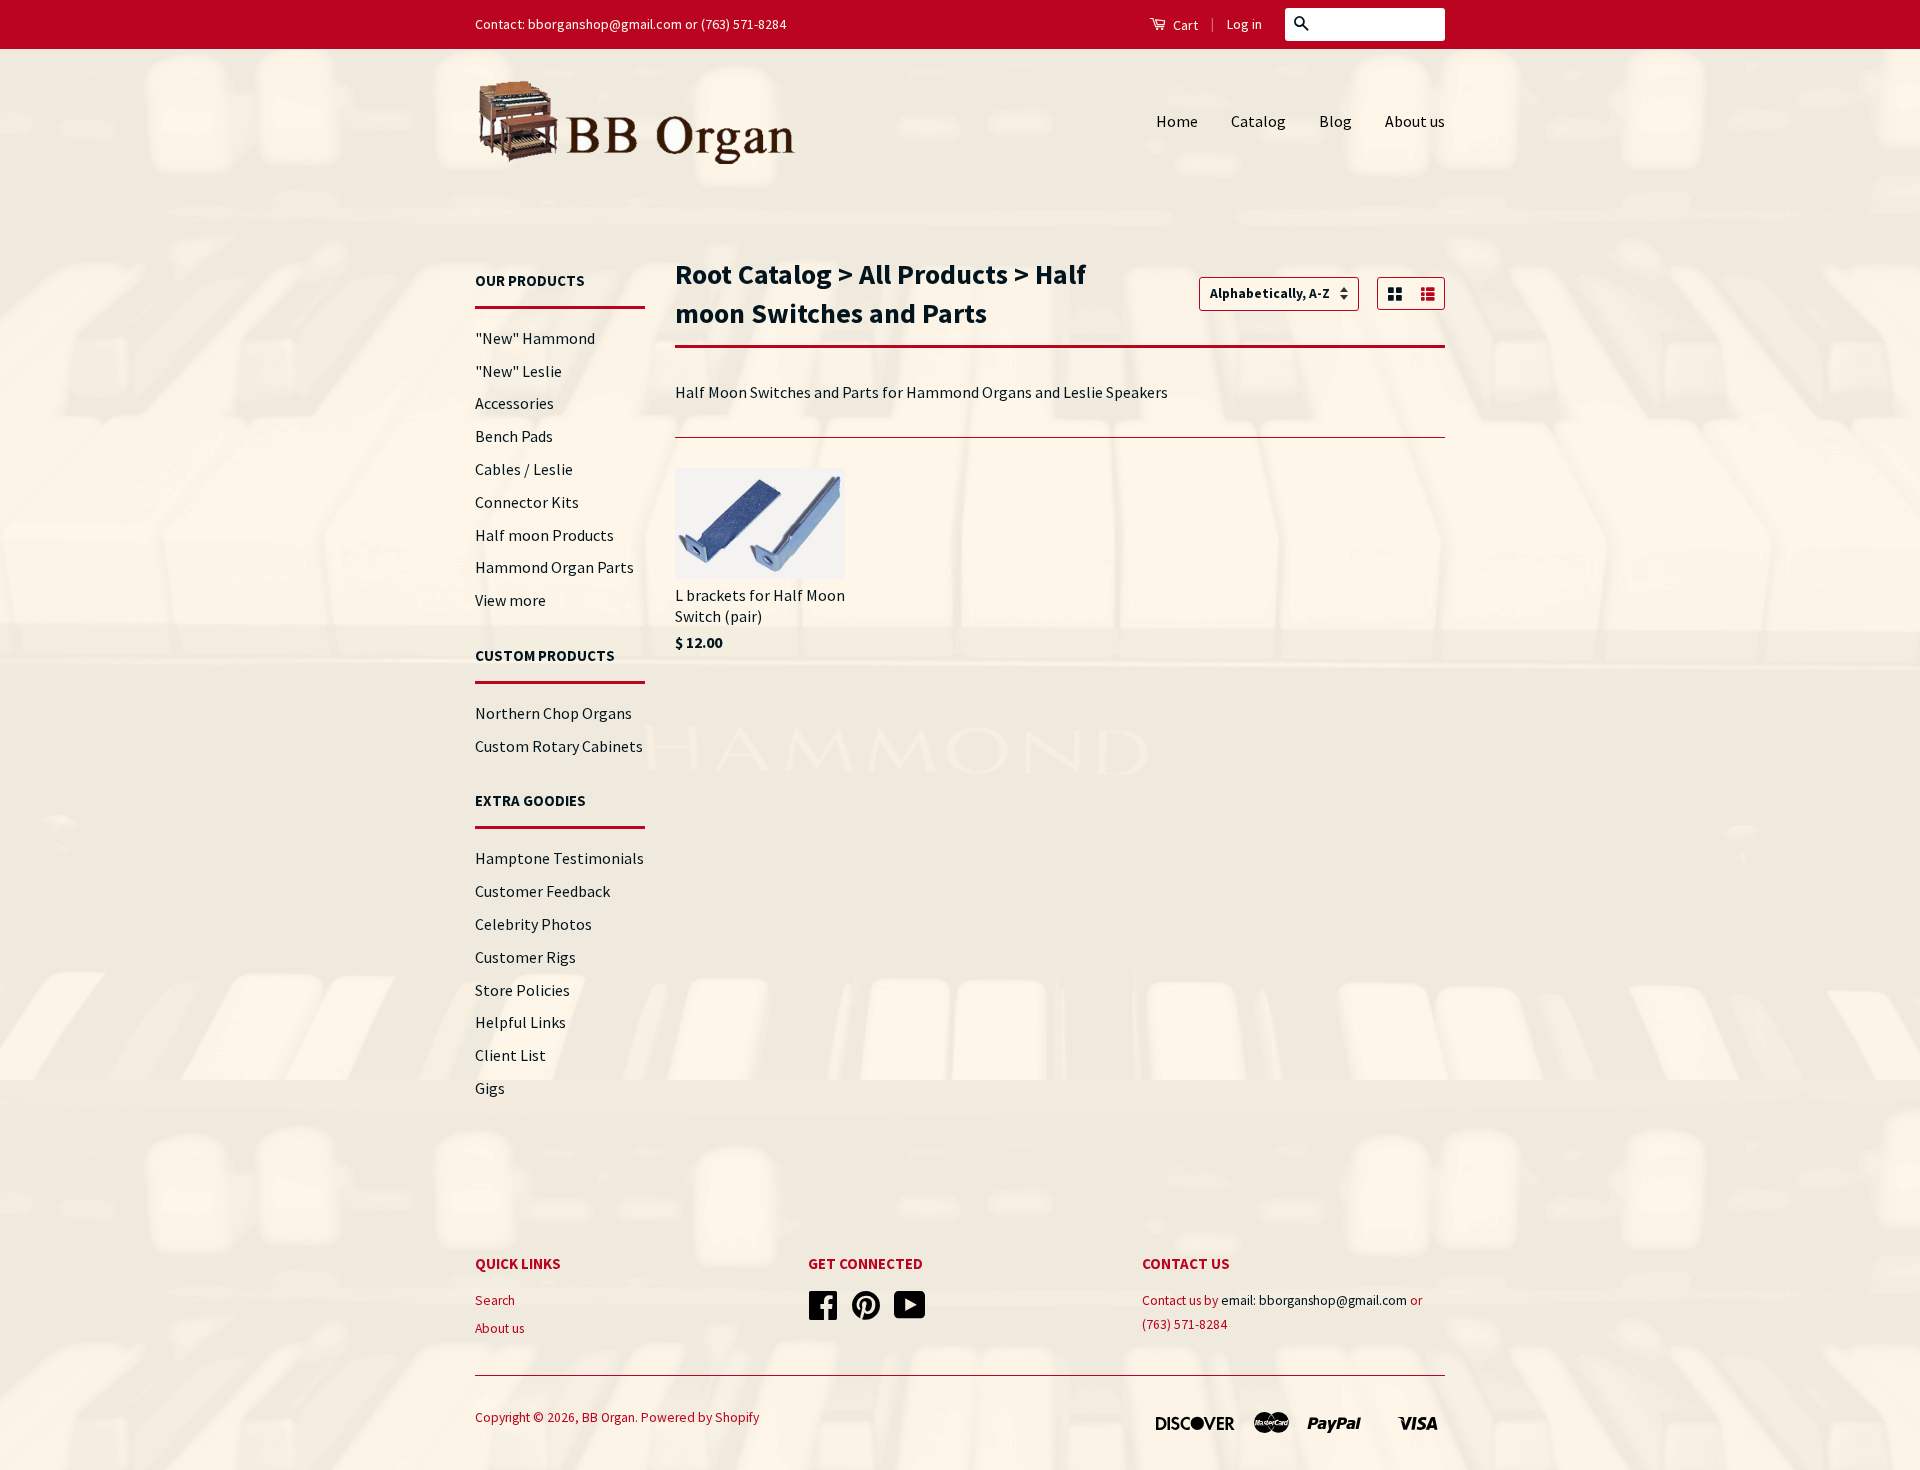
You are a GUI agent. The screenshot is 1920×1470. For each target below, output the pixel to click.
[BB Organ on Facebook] (823, 1312)
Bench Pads (514, 436)
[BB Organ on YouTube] (910, 1312)
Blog (1335, 121)
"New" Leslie (518, 371)
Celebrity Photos (533, 924)
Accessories (514, 403)
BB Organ (608, 1417)
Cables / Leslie (524, 469)
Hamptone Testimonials (559, 858)
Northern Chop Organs (553, 713)
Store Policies (522, 990)
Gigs (490, 1088)
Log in (1244, 24)
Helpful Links (520, 1022)
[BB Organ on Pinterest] (866, 1312)
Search (495, 1300)
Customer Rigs (525, 957)
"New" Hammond (535, 338)
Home (1177, 121)
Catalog (1258, 121)
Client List (510, 1055)
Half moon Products (544, 535)
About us (1415, 121)
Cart (1184, 25)
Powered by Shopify (700, 1417)
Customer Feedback (542, 891)
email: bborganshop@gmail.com (1314, 1300)
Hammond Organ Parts (554, 567)
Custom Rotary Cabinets (559, 746)
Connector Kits (527, 502)
